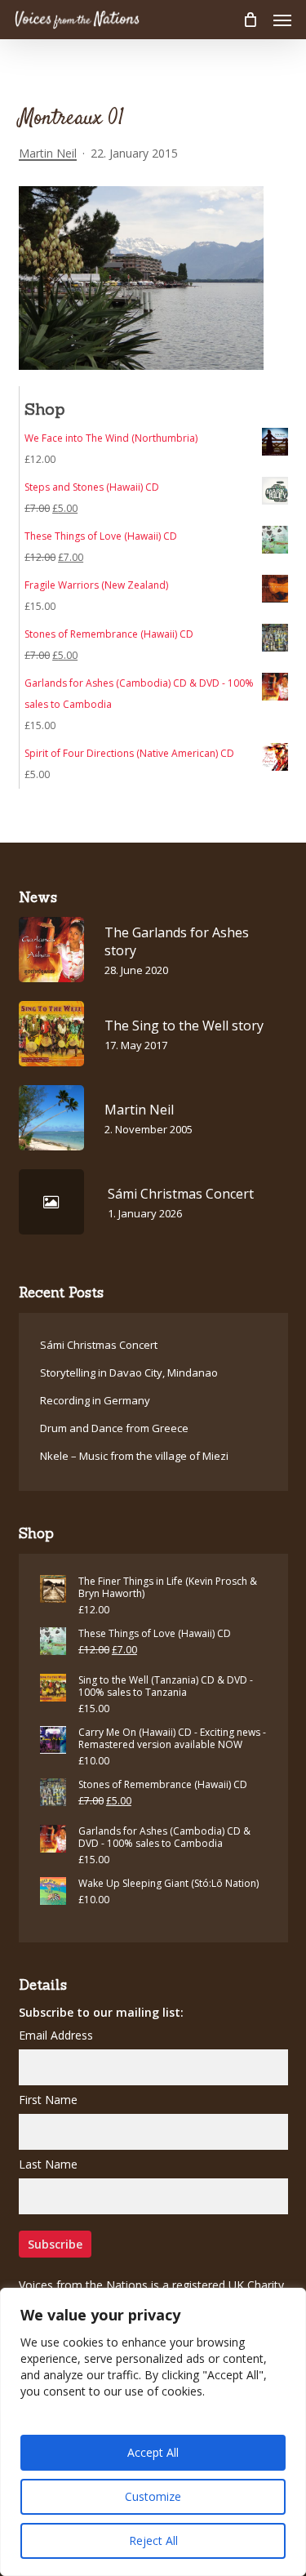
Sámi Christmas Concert (99, 1345)
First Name (48, 2100)
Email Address (56, 2035)
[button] (282, 20)
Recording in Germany (95, 1400)
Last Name (48, 2164)
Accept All (153, 2452)
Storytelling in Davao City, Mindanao (129, 1373)
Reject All (153, 2540)
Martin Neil (48, 153)
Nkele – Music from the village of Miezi (134, 1456)
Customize (153, 2496)
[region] (153, 2432)
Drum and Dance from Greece (114, 1428)
